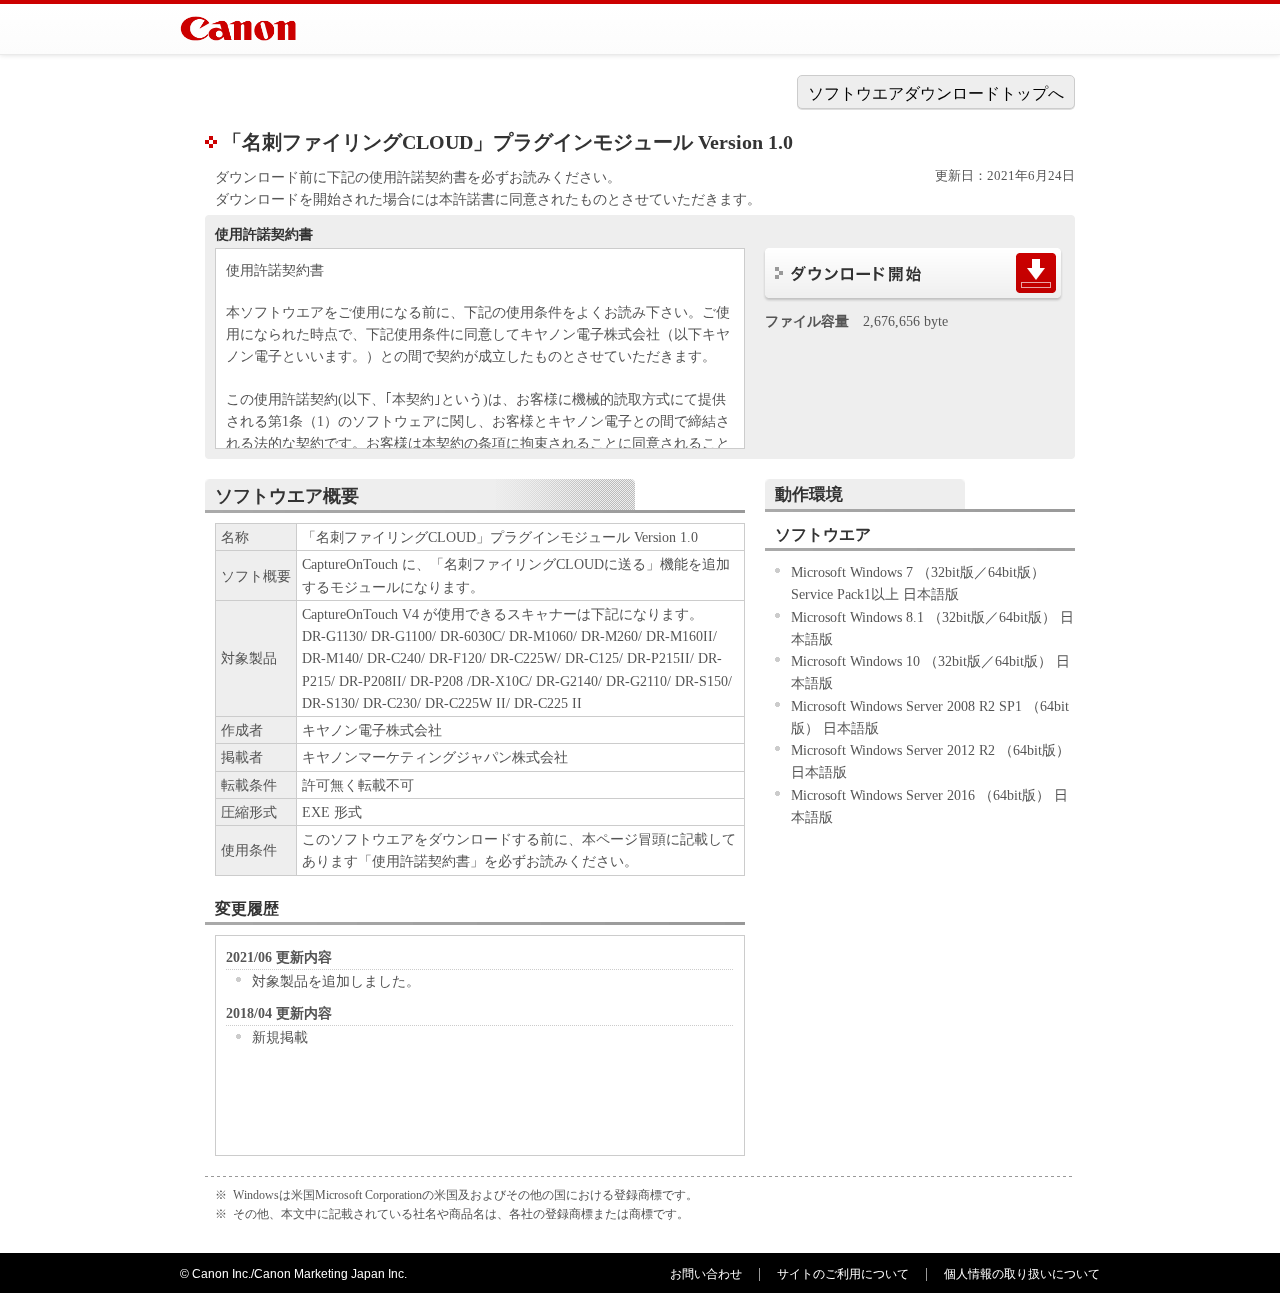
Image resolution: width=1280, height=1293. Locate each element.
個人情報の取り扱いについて (1022, 1274)
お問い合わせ (706, 1274)
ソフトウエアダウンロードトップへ (936, 93)
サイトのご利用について (843, 1274)
